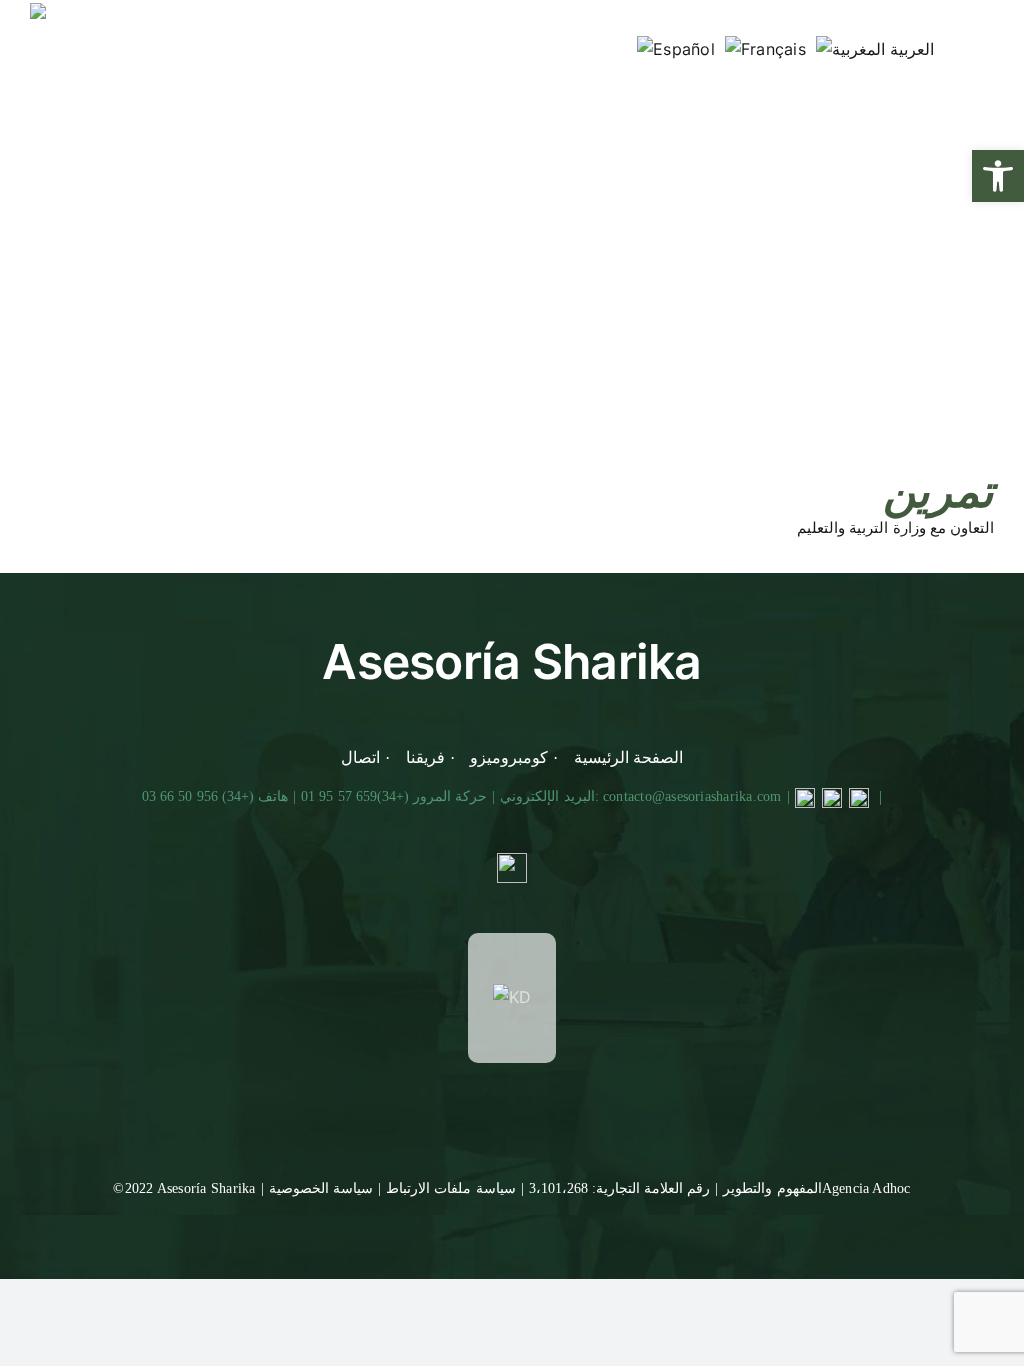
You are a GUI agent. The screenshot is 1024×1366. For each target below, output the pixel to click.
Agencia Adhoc (866, 1188)
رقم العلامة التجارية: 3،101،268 (620, 1188)
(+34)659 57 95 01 (355, 796)
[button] (998, 176)
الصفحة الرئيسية (628, 757)
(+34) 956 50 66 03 (198, 796)
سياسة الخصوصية (321, 1188)
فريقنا (425, 757)
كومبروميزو (509, 757)
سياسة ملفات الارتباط (450, 1188)
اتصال (360, 757)
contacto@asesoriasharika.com (692, 796)
